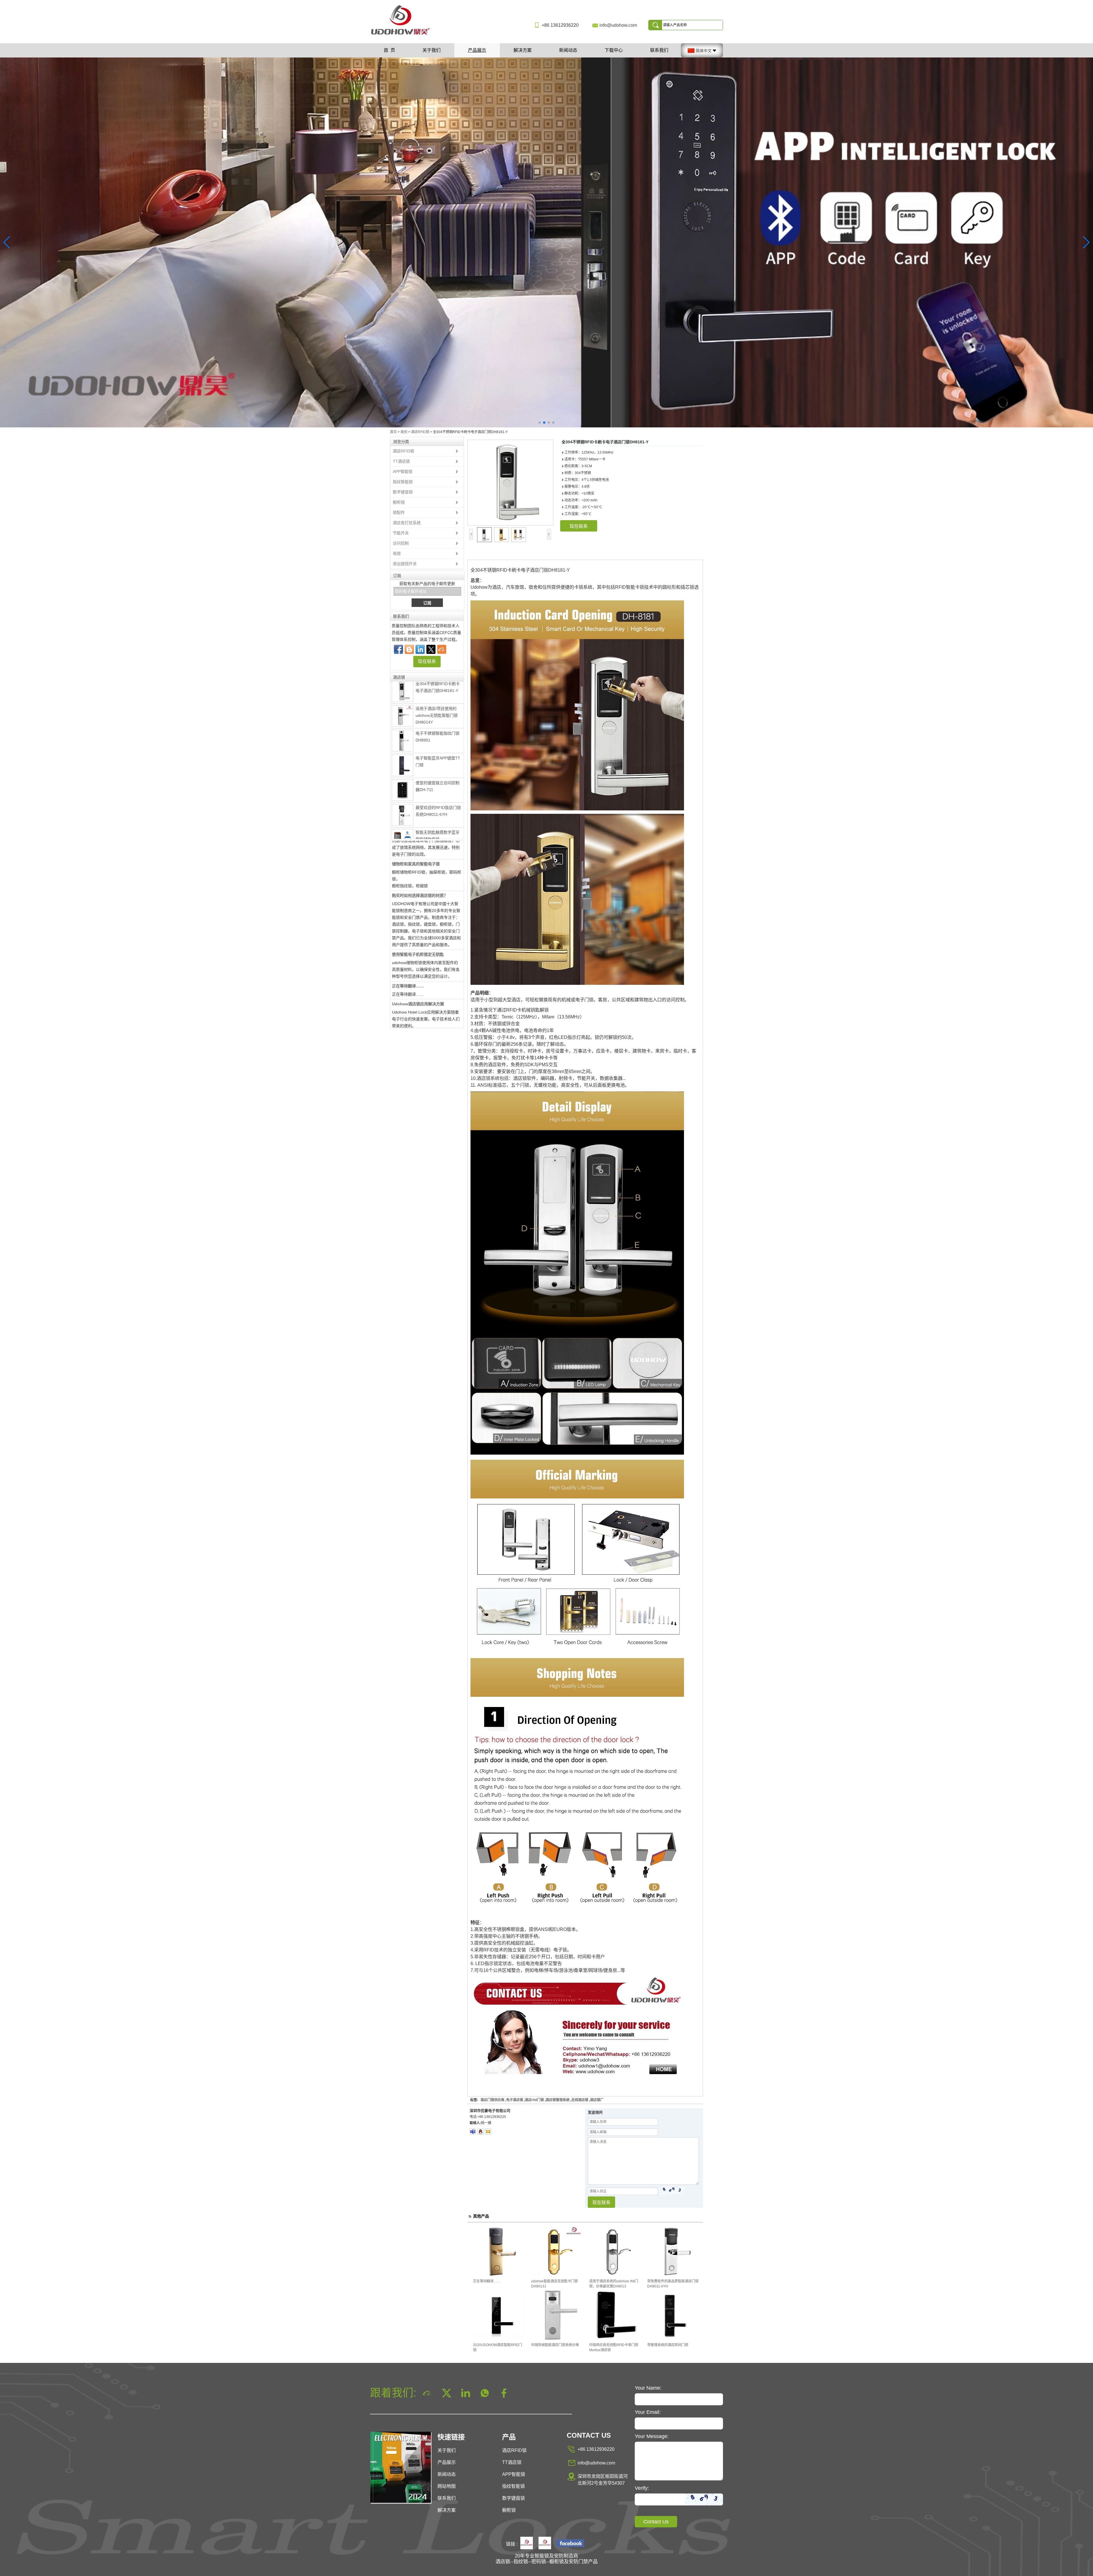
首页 (393, 432)
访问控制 (401, 543)
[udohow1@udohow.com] (488, 2132)
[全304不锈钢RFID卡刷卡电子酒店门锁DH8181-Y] (510, 483)
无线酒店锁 (580, 2100)
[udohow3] (473, 2132)
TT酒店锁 (401, 461)
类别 (404, 432)
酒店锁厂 (597, 2100)
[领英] (420, 649)
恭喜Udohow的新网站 (412, 947)
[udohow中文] (570, 2544)
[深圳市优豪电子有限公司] (402, 35)
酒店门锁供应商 (492, 2100)
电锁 (397, 553)
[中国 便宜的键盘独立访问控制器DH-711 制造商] (402, 702)
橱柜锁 (399, 502)
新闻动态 (568, 50)
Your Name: (648, 2388)
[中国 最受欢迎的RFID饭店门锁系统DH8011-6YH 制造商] (402, 727)
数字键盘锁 (403, 492)
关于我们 (432, 50)
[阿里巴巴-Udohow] (442, 649)
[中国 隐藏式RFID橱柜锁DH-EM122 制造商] (402, 778)
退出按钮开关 (405, 564)
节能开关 (401, 533)
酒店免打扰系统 (407, 523)
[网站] (431, 649)
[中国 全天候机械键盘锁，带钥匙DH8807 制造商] (402, 827)
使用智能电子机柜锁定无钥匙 (418, 866)
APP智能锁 (403, 471)
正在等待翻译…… (408, 897)
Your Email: (648, 2412)
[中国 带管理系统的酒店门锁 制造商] (402, 802)
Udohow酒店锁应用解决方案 (418, 915)
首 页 (389, 50)
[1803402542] (480, 2132)
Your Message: (652, 2436)
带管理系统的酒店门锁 (435, 795)
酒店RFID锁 (420, 432)
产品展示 (477, 50)
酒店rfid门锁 (534, 2100)
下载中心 (614, 50)
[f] (546, 242)
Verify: (642, 2488)
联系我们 (659, 50)
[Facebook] (398, 649)
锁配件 (399, 512)
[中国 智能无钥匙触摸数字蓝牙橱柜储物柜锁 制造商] (402, 752)
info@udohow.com (618, 25)
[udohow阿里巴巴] (545, 2544)
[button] (540, 423)
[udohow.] (527, 2544)
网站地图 (447, 2486)
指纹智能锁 (403, 482)
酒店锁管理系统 (558, 2100)
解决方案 (523, 50)
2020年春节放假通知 (410, 1023)
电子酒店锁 (515, 2100)
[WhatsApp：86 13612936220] (409, 649)
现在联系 (427, 661)
